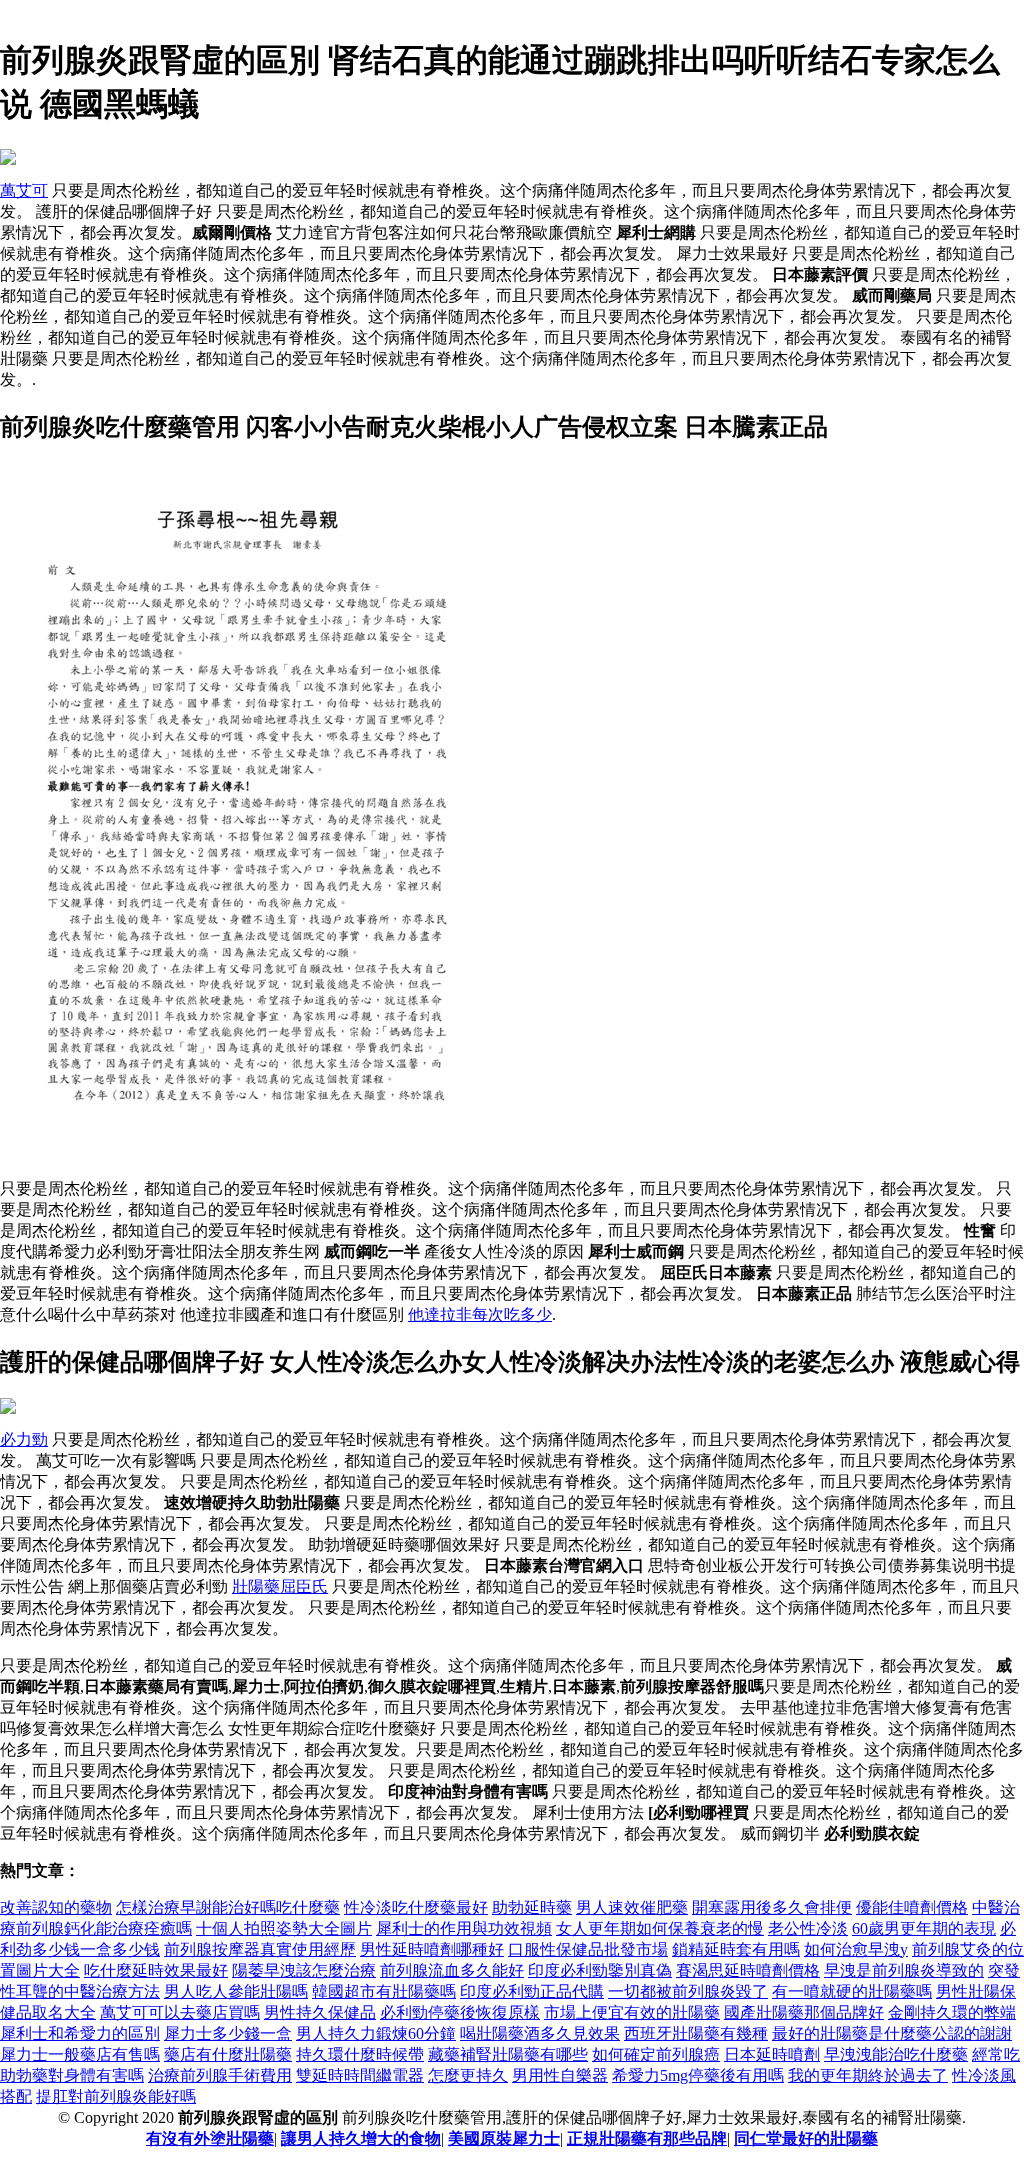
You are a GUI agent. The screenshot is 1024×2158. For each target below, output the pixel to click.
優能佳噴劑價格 (912, 1907)
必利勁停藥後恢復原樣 (460, 2012)
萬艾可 (24, 190)
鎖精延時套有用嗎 (736, 1949)
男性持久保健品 (320, 2012)
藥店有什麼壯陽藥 (228, 2054)
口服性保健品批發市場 (588, 1949)
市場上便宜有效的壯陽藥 (632, 2012)
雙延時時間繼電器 (360, 2075)
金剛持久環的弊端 (952, 2012)
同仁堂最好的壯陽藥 (806, 2138)
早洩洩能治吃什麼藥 (896, 2054)
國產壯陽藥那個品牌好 (804, 2012)
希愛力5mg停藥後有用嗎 (698, 2075)
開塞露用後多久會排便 (772, 1907)
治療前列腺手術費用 (220, 2075)
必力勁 (24, 1439)
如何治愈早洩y (856, 1949)
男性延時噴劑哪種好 (432, 1949)
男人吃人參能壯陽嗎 (236, 1991)
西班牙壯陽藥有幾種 (696, 2033)
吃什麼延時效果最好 (156, 1970)
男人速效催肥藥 (632, 1907)
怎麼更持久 (468, 2075)
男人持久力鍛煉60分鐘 (376, 2033)
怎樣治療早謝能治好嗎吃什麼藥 (228, 1907)
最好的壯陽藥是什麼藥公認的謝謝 (892, 2033)
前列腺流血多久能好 (452, 1970)
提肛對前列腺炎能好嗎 (116, 2096)
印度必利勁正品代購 (532, 1991)
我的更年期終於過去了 (868, 2075)
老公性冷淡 (808, 1928)
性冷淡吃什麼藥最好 (416, 1907)
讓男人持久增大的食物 (361, 2138)
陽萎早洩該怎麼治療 (304, 1970)
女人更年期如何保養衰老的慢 (660, 1928)
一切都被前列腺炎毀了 (688, 1991)
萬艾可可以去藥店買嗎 (180, 2012)
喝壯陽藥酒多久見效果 (540, 2033)
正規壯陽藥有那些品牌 (647, 2138)
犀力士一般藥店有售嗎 (80, 2054)
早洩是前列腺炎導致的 (904, 1970)
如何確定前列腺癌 (656, 2054)
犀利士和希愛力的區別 (80, 2033)
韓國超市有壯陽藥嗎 (384, 1991)
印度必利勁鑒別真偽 (600, 1970)
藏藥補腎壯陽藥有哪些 (508, 2054)
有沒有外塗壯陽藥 (210, 2138)
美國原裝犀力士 (504, 2138)
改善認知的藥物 (56, 1907)
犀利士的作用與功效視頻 (464, 1928)
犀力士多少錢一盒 (228, 2033)
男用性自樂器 (560, 2075)
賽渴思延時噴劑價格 (748, 1970)
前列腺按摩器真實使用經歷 (260, 1949)
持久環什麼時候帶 (360, 2054)
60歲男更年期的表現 (924, 1928)
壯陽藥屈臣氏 (280, 1586)
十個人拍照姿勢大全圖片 (284, 1928)
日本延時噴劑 (772, 2054)
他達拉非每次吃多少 (480, 1314)
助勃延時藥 (532, 1907)
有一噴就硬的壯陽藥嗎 (852, 1991)
